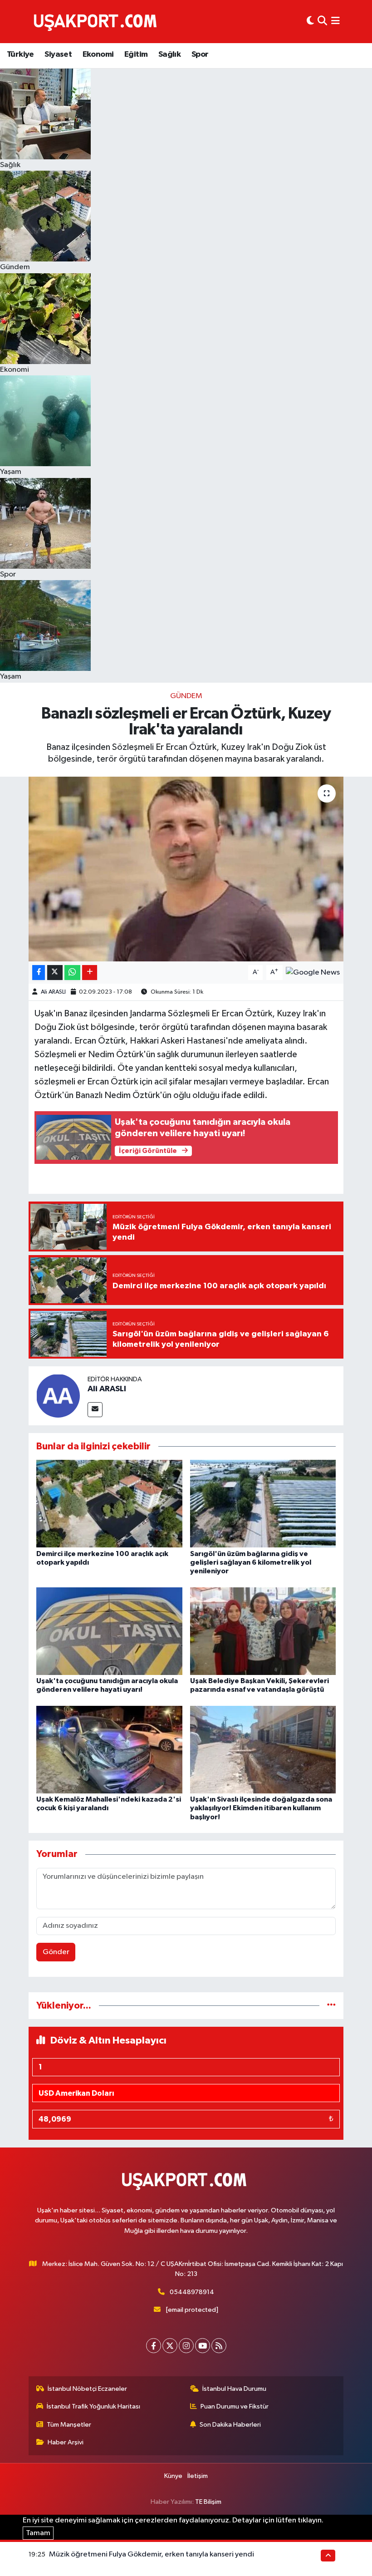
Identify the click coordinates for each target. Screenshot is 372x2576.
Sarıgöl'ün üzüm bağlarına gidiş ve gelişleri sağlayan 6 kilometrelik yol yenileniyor (251, 1562)
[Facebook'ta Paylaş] (39, 973)
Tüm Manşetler (69, 2425)
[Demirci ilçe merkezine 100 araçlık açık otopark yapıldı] (109, 1504)
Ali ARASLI (53, 992)
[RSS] (219, 2346)
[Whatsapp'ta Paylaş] (72, 973)
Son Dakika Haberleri (230, 2425)
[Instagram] (186, 2346)
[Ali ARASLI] (58, 1396)
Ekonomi (98, 54)
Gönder (56, 1952)
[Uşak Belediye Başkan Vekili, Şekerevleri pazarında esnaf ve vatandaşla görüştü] (263, 1631)
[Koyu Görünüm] (310, 22)
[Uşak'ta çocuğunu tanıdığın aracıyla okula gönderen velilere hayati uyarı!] (109, 1631)
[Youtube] (203, 2346)
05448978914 (192, 2292)
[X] (170, 2346)
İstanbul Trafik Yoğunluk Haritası (93, 2406)
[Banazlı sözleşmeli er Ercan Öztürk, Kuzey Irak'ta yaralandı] (186, 869)
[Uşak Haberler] (97, 21)
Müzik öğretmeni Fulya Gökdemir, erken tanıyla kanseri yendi (152, 2554)
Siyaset (58, 54)
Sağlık (169, 54)
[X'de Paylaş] (55, 973)
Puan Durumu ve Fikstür (235, 2406)
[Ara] (322, 22)
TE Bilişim (208, 2502)
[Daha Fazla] (90, 973)
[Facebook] (154, 2346)
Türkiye (20, 54)
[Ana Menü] (335, 22)
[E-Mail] (95, 1410)
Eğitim (136, 54)
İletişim (198, 2476)
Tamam (38, 2533)
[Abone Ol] (313, 973)
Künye (173, 2476)
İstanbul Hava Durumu (234, 2389)
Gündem (186, 696)
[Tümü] (331, 2006)
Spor (200, 54)
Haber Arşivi (66, 2442)
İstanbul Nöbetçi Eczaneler (87, 2389)
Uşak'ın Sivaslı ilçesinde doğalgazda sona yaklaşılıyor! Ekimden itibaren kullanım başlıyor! (261, 1808)
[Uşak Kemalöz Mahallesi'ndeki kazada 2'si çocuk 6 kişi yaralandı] (109, 1750)
